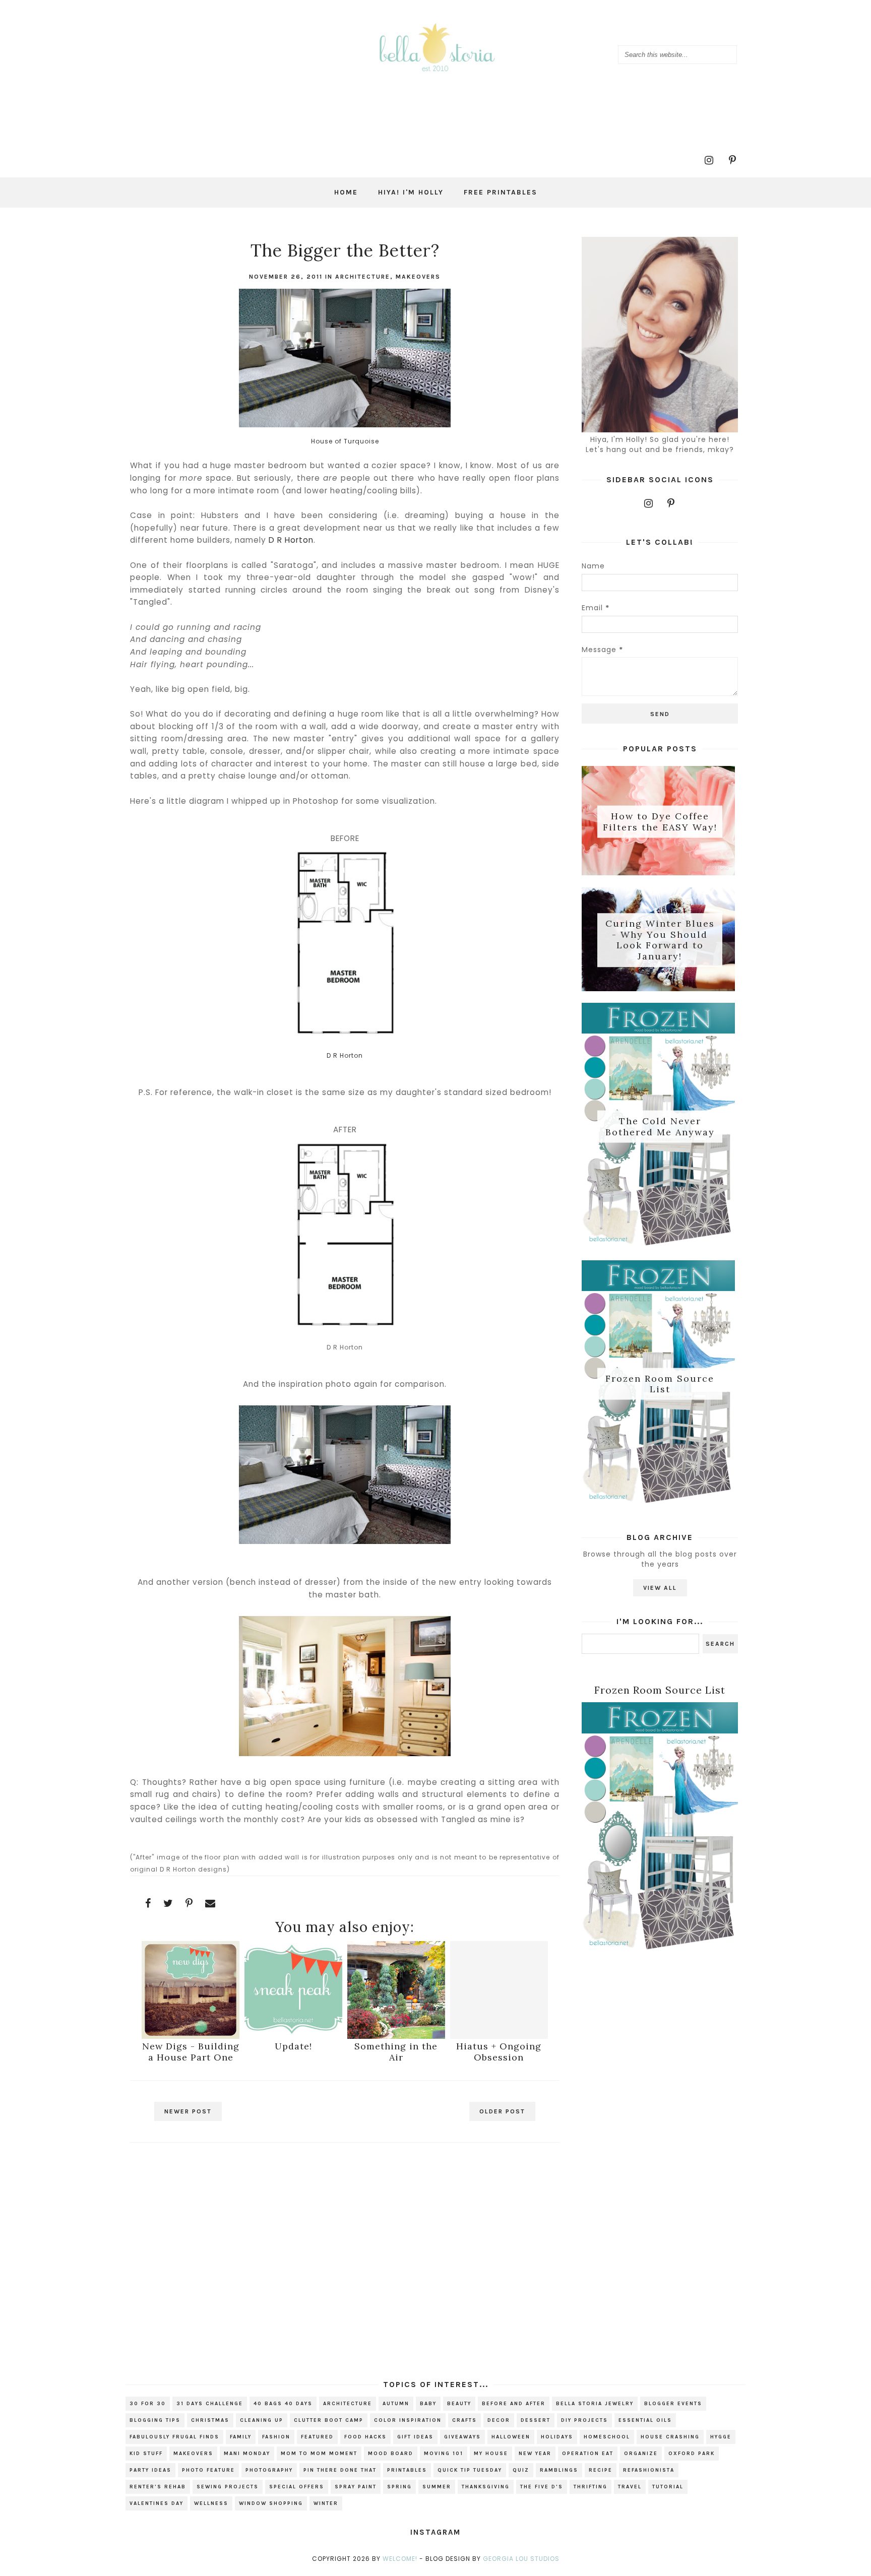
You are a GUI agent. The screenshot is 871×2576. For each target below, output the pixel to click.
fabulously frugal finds (174, 2437)
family (241, 2437)
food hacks (365, 2437)
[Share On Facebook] (148, 1903)
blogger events (673, 2404)
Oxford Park (692, 2454)
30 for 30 (148, 2404)
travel (630, 2487)
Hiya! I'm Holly (411, 192)
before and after (514, 2404)
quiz (521, 2470)
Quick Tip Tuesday (470, 2470)
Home (346, 192)
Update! (293, 2046)
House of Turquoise (345, 441)
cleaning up (262, 2420)
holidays (557, 2437)
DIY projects (584, 2420)
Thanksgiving (486, 2487)
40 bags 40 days (283, 2404)
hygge (721, 2437)
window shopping (271, 2503)
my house (491, 2454)
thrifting (590, 2487)
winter (326, 2503)
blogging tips (155, 2420)
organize (641, 2454)
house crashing (670, 2437)
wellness (211, 2503)
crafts (464, 2420)
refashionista (649, 2470)
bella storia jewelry (595, 2404)
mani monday (247, 2454)
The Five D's (542, 2487)
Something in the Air (396, 2052)
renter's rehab (158, 2487)
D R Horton (291, 540)
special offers (297, 2487)
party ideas (150, 2470)
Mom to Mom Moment (319, 2454)
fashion (276, 2437)
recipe (601, 2470)
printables (407, 2470)
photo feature (208, 2470)
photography (269, 2470)
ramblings (559, 2470)
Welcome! (400, 2559)
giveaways (462, 2437)
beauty (459, 2404)
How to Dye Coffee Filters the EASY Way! (660, 822)
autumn (396, 2404)
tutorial (668, 2487)
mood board (391, 2454)
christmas (210, 2420)
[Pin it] (189, 1903)
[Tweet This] (168, 1903)
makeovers (418, 277)
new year (535, 2454)
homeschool (607, 2437)
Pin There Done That (340, 2470)
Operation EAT (588, 2454)
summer (437, 2487)
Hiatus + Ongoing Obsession (499, 2052)
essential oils (645, 2420)
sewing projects (228, 2487)
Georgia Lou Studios (521, 2559)
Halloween (511, 2437)
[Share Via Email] (210, 1903)
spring (399, 2487)
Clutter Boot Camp (329, 2420)
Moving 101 (444, 2454)
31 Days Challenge (210, 2404)
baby (428, 2404)
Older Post (502, 2111)
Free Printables (501, 192)
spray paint (356, 2487)
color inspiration (408, 2420)
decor (499, 2420)
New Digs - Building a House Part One (191, 2052)
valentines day (157, 2503)
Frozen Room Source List (660, 1383)
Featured (317, 2437)
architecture (363, 277)
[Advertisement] (345, 2240)
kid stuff (146, 2454)
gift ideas (415, 2437)
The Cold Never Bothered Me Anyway (660, 1126)
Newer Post (188, 2111)
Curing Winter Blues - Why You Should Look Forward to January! (660, 940)
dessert (536, 2420)
